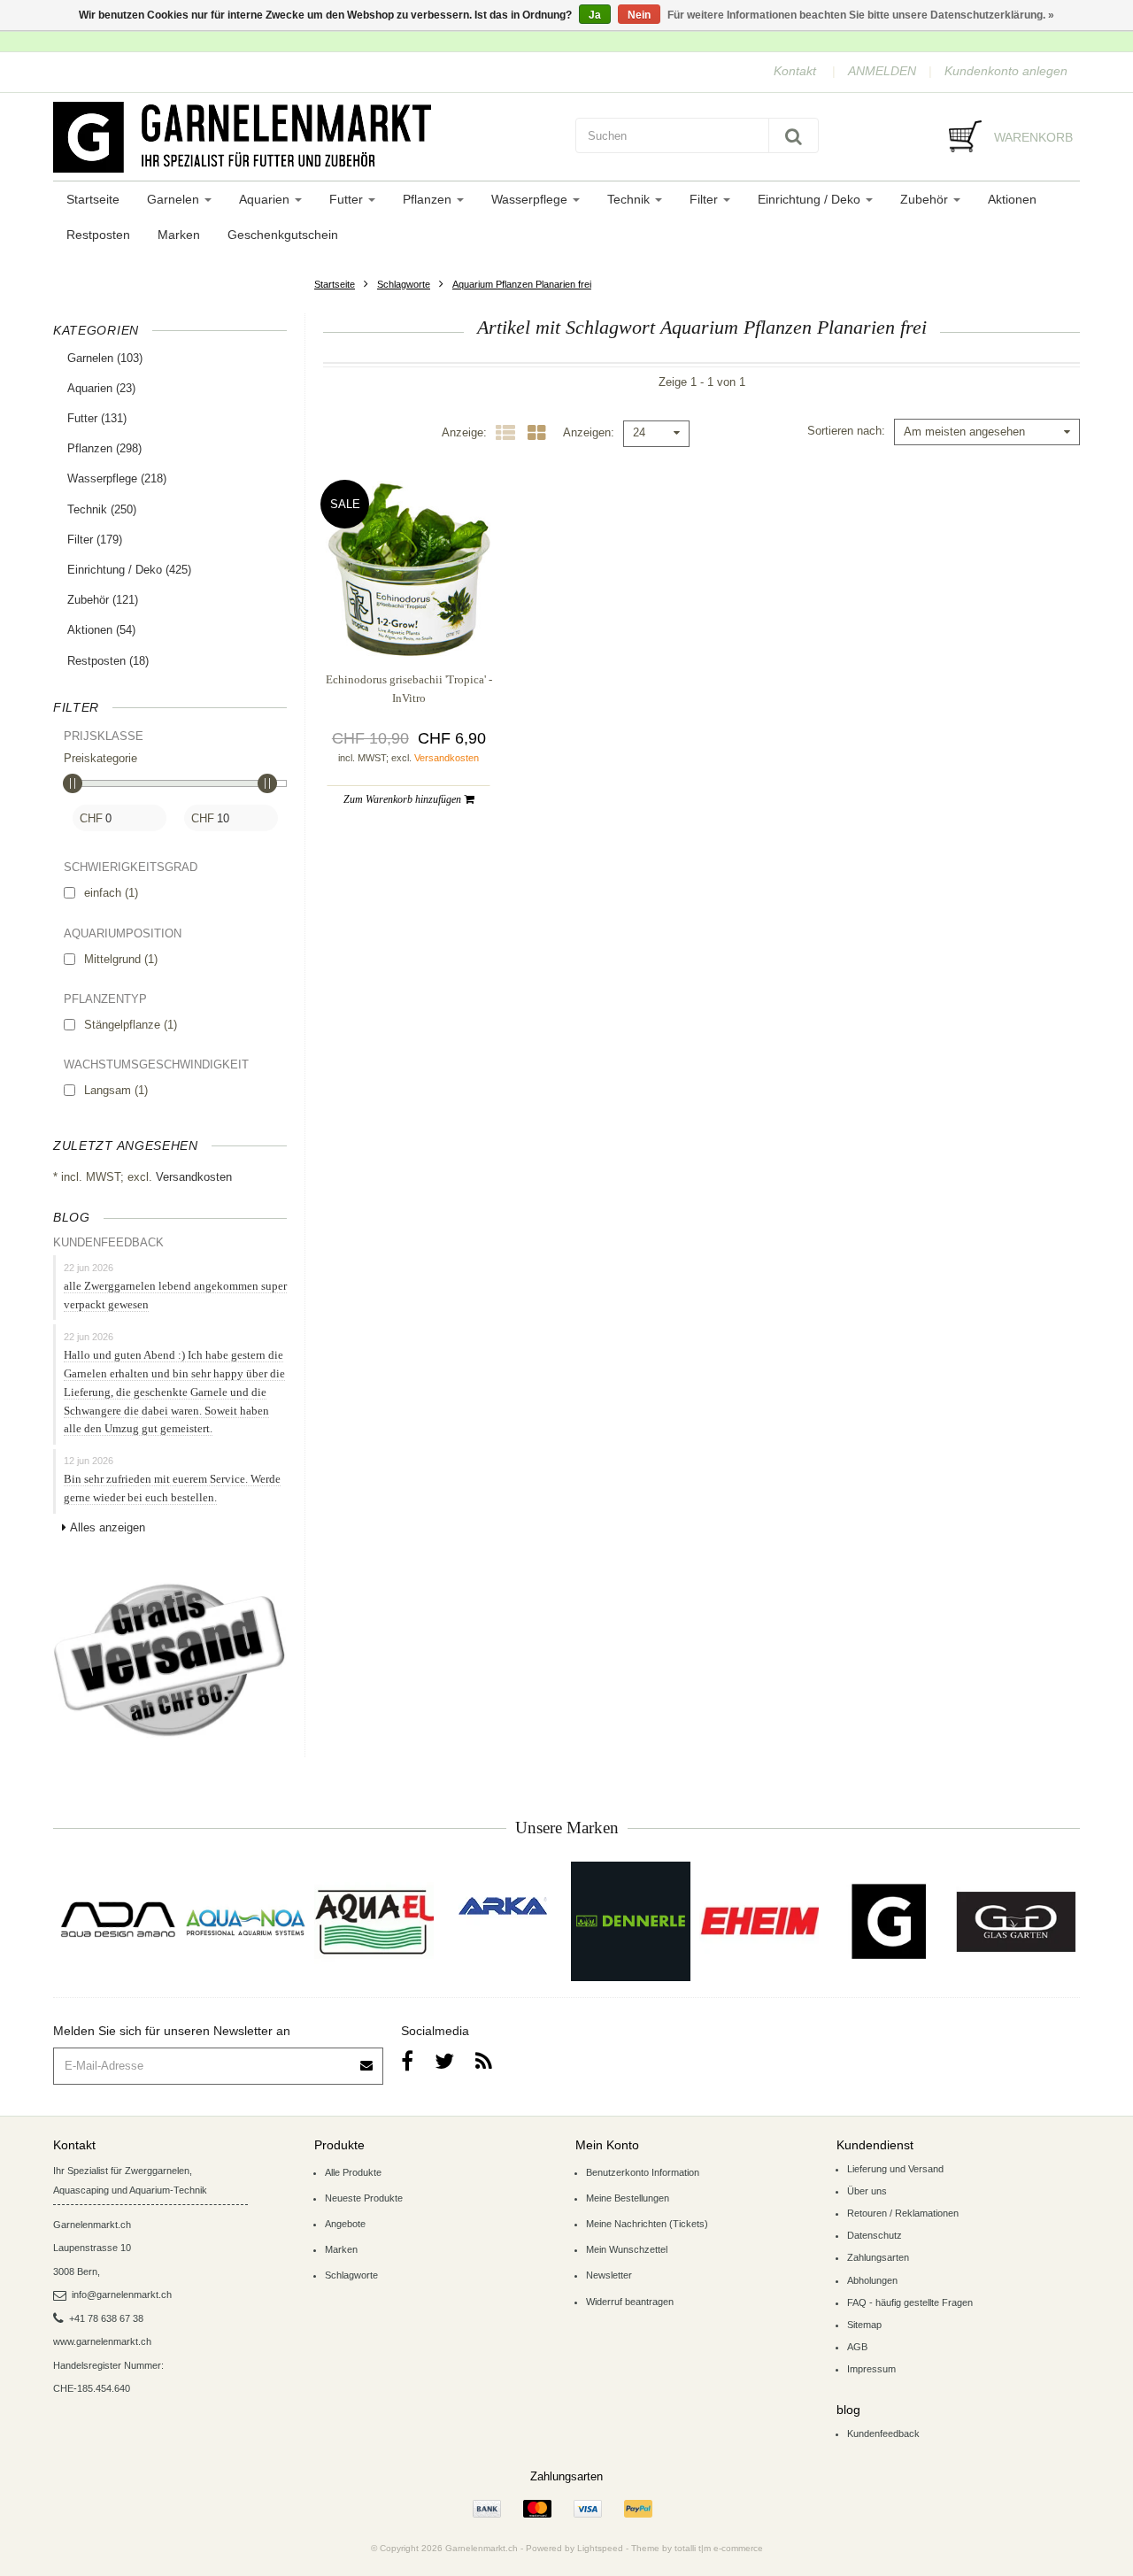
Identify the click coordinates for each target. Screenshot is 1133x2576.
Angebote (345, 2224)
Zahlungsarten (878, 2257)
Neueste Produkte (364, 2198)
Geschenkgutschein (283, 235)
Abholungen (872, 2280)
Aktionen (1012, 199)
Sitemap (864, 2325)
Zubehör (926, 199)
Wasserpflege (531, 199)
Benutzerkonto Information (643, 2172)
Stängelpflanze (131, 1025)
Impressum (871, 2369)
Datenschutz (875, 2235)
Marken (179, 235)
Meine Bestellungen (628, 2198)
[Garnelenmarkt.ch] (305, 137)
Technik (630, 199)
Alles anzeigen (108, 1527)
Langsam (116, 1090)
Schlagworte (404, 284)
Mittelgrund (121, 959)
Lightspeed (600, 2548)
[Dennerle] (631, 1921)
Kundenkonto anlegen (1006, 71)
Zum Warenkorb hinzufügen (404, 799)
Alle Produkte (353, 2172)
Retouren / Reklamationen (903, 2213)
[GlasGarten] (1016, 1921)
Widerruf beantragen (630, 2302)
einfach (111, 893)
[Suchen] (794, 135)
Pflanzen (429, 199)
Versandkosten (194, 1177)
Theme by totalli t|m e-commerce (697, 2548)
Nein (639, 15)
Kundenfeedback (883, 2433)
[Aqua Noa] (246, 1921)
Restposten (98, 235)
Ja (595, 15)
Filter (705, 199)
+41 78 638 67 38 (106, 2318)
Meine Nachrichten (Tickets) (647, 2224)
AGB (857, 2347)
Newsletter (609, 2275)
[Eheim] (759, 1921)
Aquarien (266, 199)
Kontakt (795, 71)
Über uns (867, 2191)
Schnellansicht (408, 621)
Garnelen (175, 199)
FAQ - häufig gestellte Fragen (910, 2302)
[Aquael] (374, 1921)
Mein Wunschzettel (627, 2249)
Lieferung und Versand (895, 2169)
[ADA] (117, 1921)
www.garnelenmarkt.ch (102, 2341)
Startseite (93, 199)
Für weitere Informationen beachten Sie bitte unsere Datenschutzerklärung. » (861, 15)
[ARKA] (503, 1906)
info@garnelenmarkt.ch (122, 2294)
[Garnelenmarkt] (887, 1921)
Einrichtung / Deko (811, 199)
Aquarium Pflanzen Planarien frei (522, 284)
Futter (348, 199)
